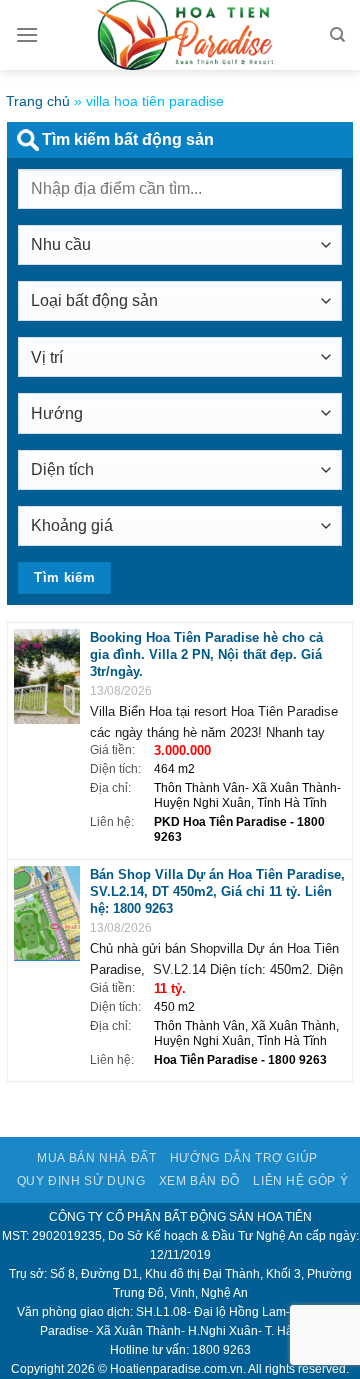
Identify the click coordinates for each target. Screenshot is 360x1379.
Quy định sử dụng (81, 1181)
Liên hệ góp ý (300, 1181)
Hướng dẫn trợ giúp (244, 1158)
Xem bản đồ (199, 1181)
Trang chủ (38, 101)
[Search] (337, 35)
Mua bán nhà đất (96, 1158)
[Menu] (27, 34)
